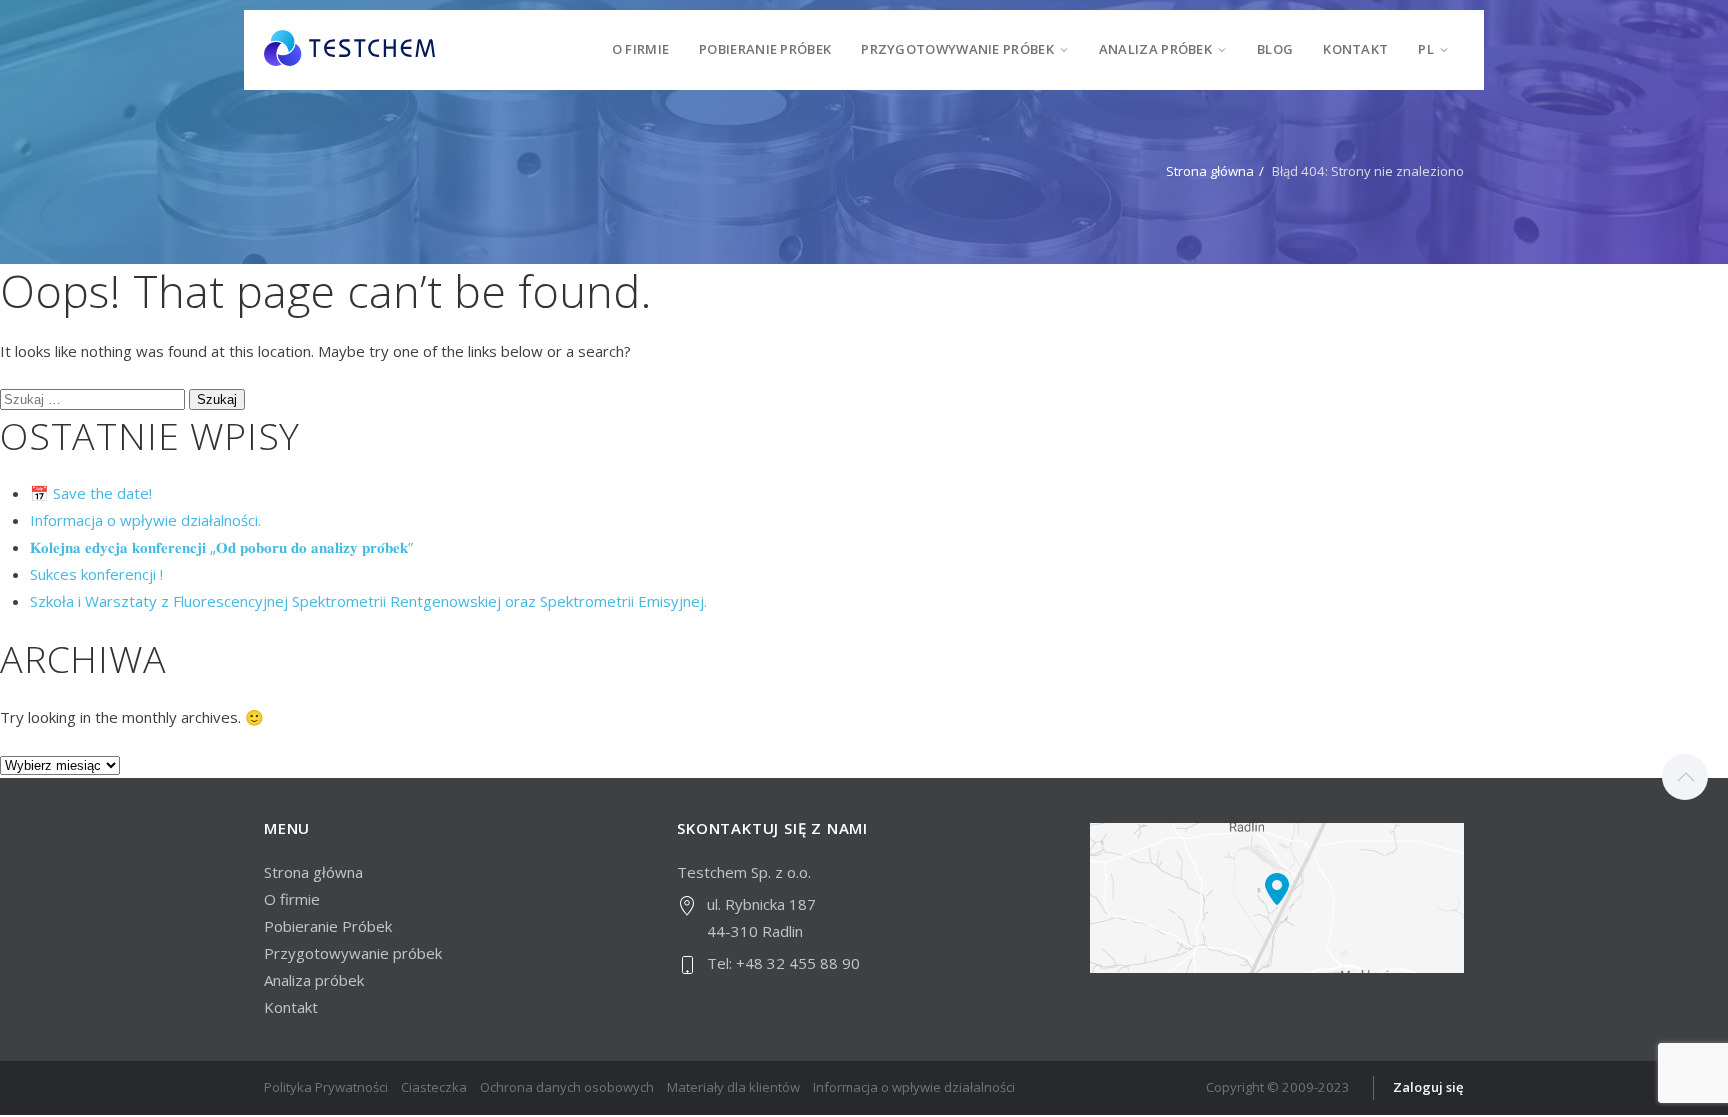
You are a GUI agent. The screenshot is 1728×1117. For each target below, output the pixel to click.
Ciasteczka (434, 1087)
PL (1426, 49)
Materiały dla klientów (733, 1087)
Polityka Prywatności (326, 1087)
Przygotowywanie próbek (957, 49)
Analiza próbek (1155, 49)
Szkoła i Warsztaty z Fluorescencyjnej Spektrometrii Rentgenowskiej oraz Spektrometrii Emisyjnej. (368, 601)
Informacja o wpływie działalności (914, 1087)
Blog (1275, 49)
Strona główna (1210, 171)
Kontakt (1355, 49)
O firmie (640, 49)
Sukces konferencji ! (96, 574)
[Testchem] (349, 50)
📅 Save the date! (91, 493)
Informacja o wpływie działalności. (145, 520)
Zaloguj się (1428, 1087)
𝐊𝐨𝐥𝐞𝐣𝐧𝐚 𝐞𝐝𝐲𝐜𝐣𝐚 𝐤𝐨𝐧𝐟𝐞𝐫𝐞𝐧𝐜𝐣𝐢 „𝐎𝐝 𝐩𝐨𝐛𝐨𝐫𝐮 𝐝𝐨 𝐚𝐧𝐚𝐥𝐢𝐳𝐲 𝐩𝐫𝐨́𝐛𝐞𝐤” (221, 547)
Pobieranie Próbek (765, 49)
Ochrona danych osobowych (567, 1087)
